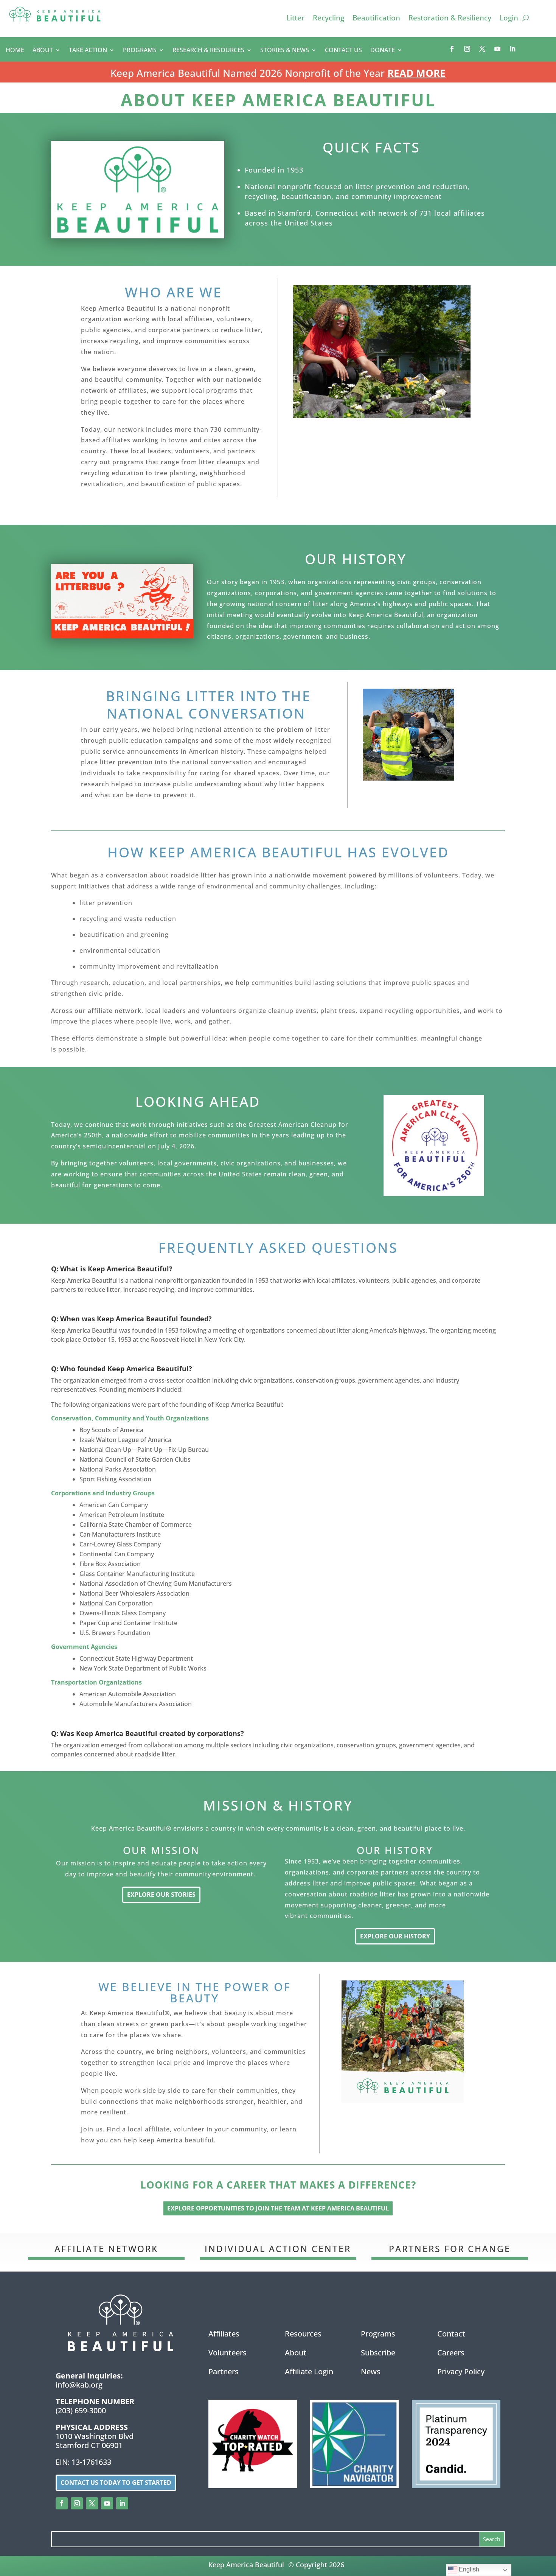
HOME (15, 51)
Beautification (376, 19)
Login (509, 19)
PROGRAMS (140, 51)
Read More (416, 73)
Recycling (328, 19)
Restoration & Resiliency (450, 19)
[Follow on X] (482, 49)
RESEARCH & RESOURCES (208, 51)
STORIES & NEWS (285, 51)
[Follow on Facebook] (452, 49)
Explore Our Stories (161, 1895)
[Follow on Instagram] (467, 49)
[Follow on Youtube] (497, 49)
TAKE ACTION (88, 51)
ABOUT (43, 51)
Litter (295, 19)
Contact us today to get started (116, 2483)
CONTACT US (343, 51)
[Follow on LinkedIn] (513, 49)
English (468, 2569)
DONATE (383, 51)
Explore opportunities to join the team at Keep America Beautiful (278, 2208)
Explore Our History (395, 1936)
